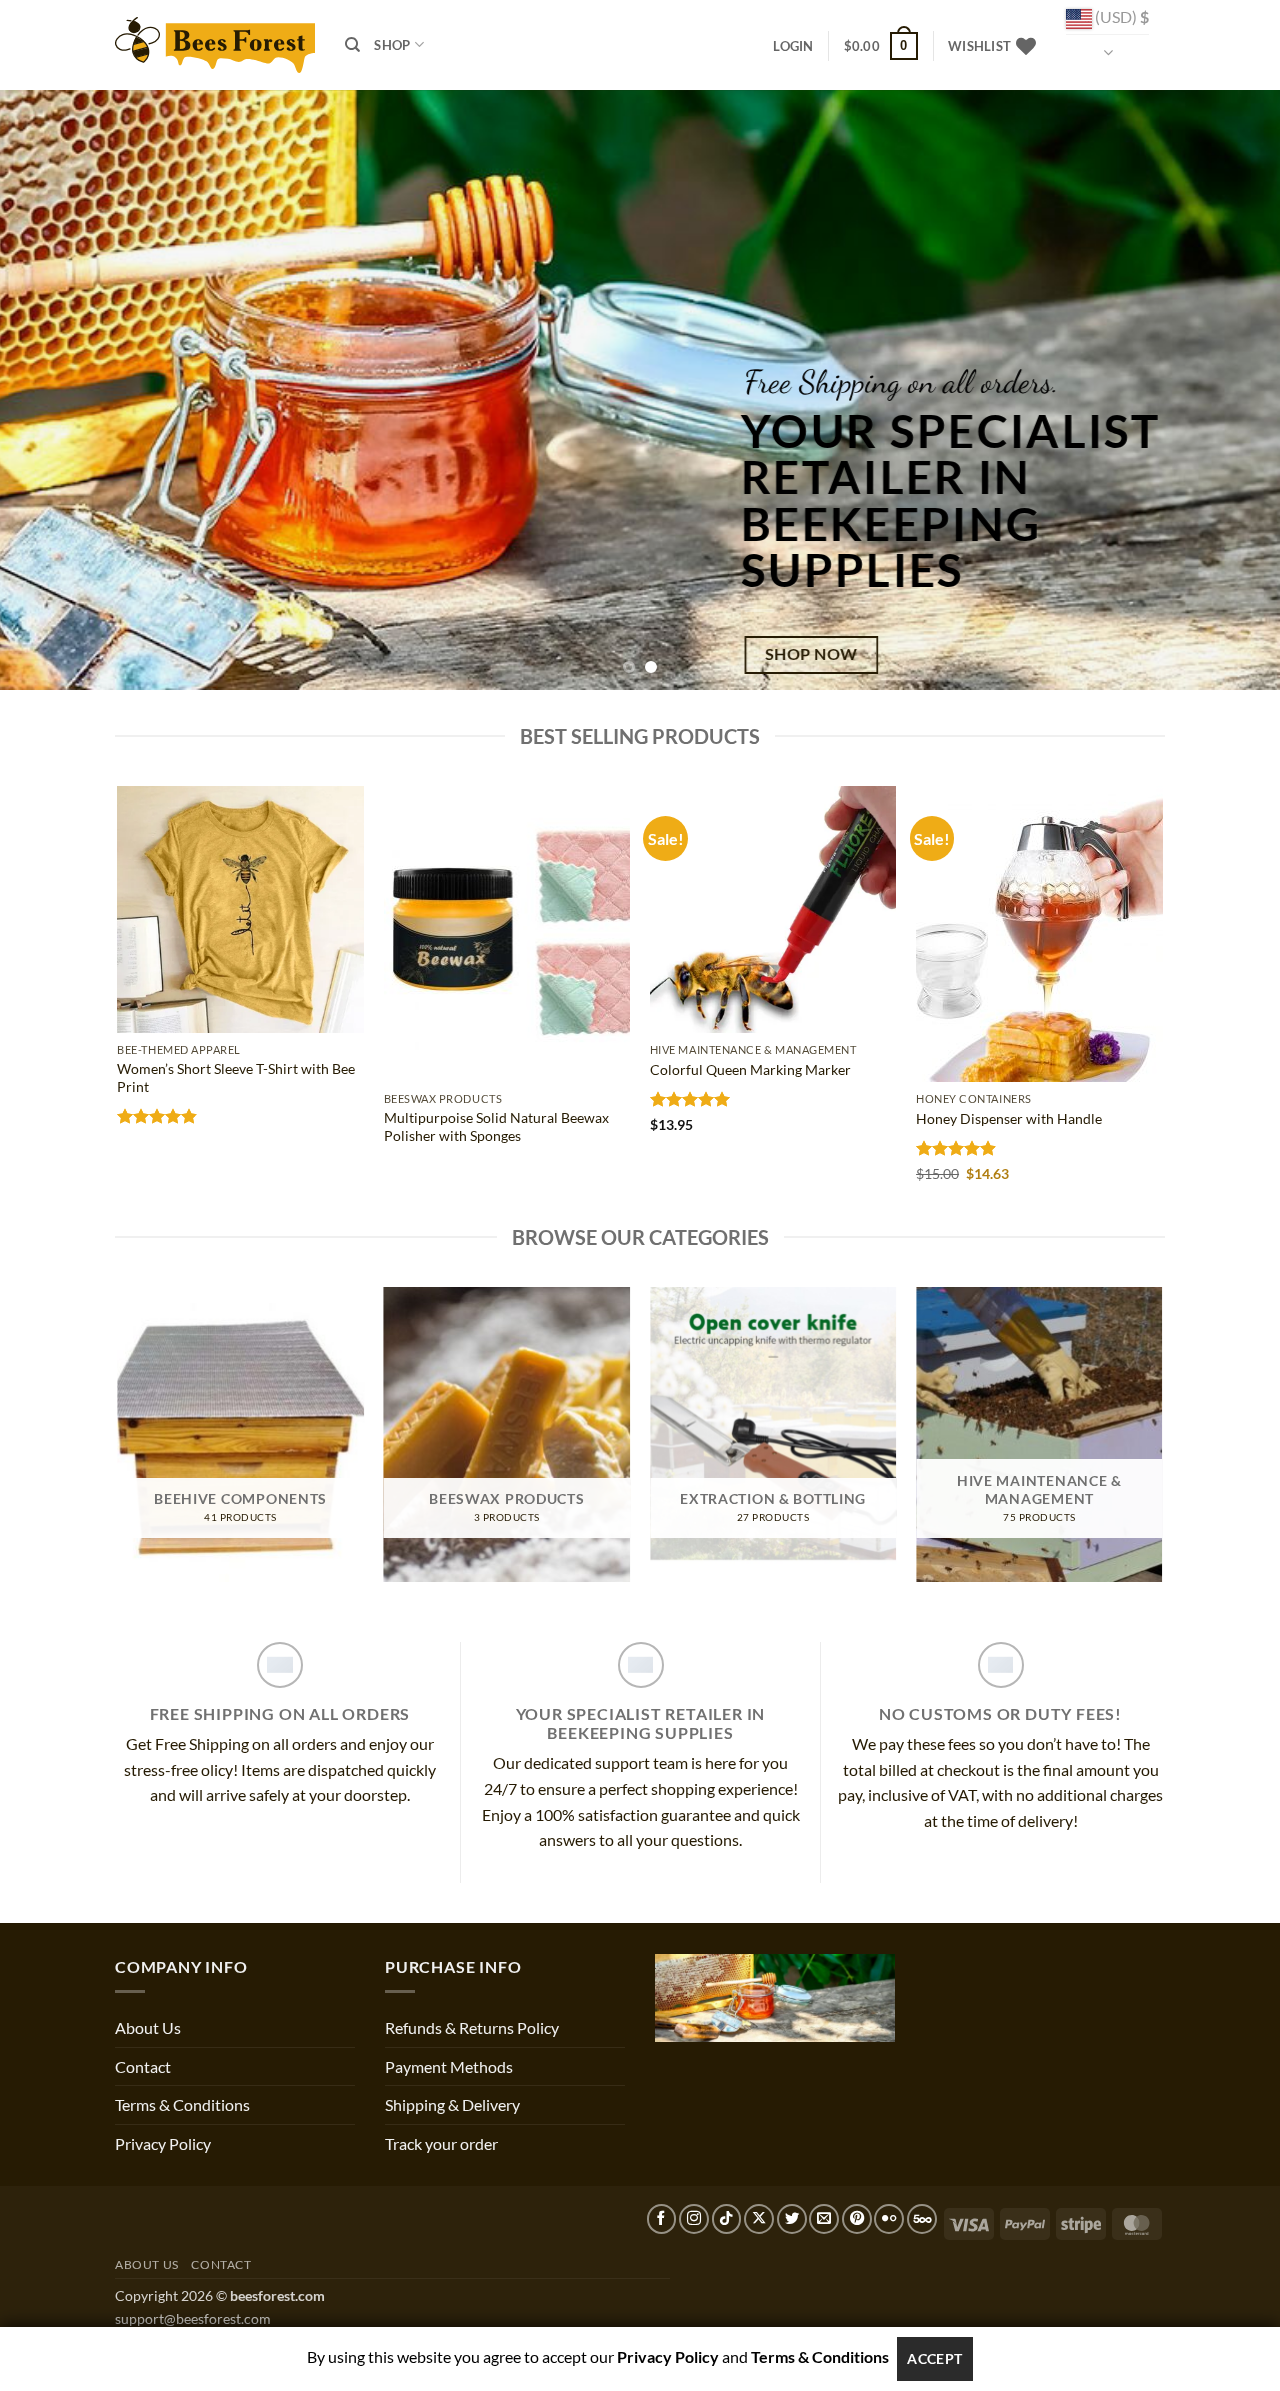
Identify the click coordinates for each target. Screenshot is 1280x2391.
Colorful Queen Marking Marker (750, 1069)
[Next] (1229, 390)
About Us (148, 2027)
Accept (935, 2358)
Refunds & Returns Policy (472, 2027)
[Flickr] (889, 2219)
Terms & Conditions (182, 2104)
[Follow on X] (759, 2219)
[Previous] (51, 390)
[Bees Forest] (215, 44)
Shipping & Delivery (452, 2104)
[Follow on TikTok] (727, 2219)
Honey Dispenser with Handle (1009, 1118)
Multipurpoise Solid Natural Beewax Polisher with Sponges (496, 1127)
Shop (392, 45)
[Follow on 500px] (922, 2219)
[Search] (352, 45)
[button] (793, 46)
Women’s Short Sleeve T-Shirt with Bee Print (236, 1078)
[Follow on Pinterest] (857, 2219)
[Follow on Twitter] (792, 2219)
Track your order (441, 2143)
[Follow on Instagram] (694, 2219)
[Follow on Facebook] (662, 2219)
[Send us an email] (824, 2219)
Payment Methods (449, 2066)
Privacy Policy (163, 2143)
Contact (143, 2066)
